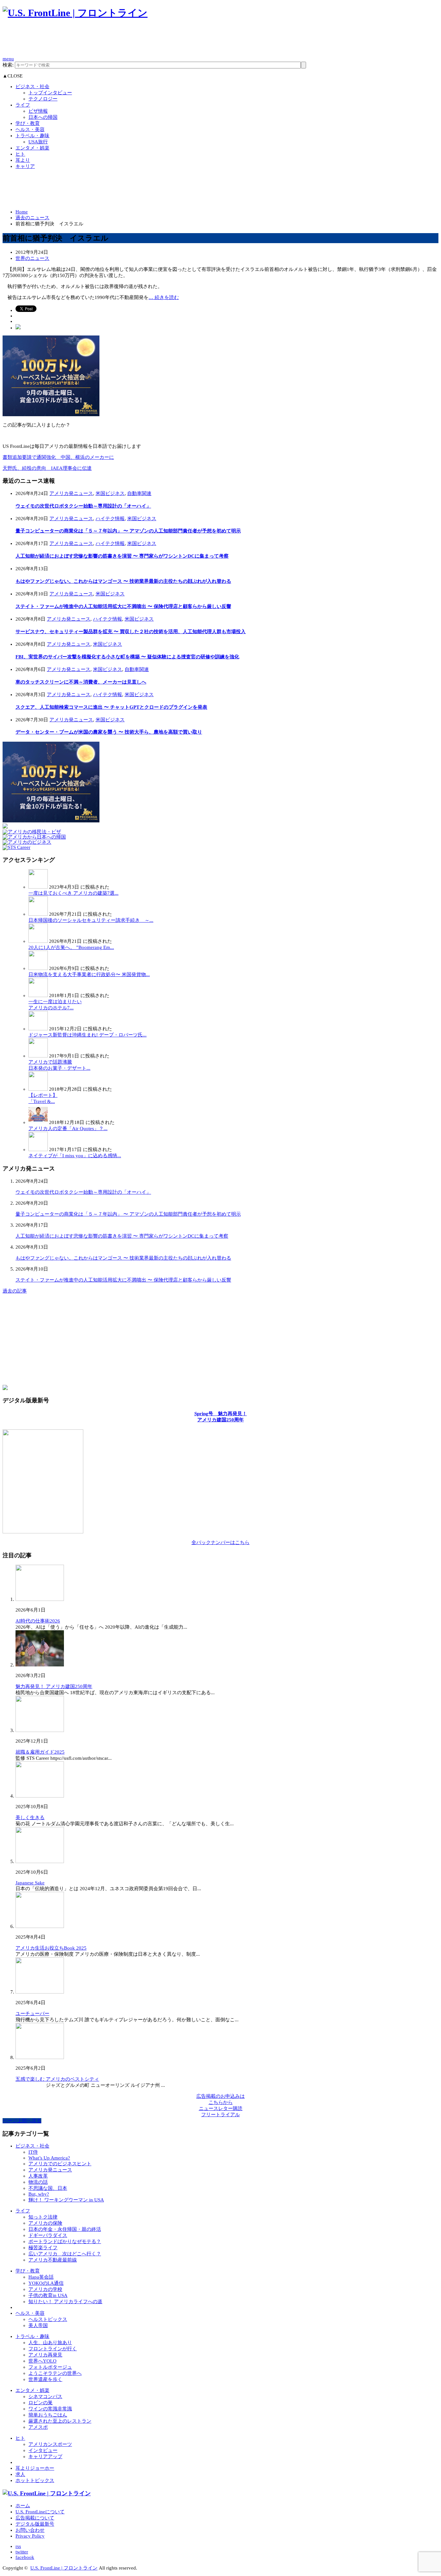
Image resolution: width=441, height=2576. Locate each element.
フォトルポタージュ (50, 2367)
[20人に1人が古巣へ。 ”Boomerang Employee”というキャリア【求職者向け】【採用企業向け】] (38, 941)
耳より (23, 160)
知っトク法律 (43, 2217)
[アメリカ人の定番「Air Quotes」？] (38, 1122)
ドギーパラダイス (48, 2235)
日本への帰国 (43, 117)
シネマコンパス (45, 2396)
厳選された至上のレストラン (60, 2421)
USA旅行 (38, 142)
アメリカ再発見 (45, 2355)
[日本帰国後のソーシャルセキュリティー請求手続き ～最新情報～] (38, 914)
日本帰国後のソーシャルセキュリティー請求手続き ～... (91, 920)
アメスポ (38, 2427)
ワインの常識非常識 (50, 2409)
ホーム (23, 2506)
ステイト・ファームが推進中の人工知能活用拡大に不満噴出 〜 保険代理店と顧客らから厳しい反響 (123, 606)
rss (18, 2546)
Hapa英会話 (41, 2277)
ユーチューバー (32, 2014)
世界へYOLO (42, 2361)
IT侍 (33, 2152)
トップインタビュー (50, 93)
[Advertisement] (120, 41)
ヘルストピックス (48, 2319)
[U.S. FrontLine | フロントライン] (75, 13)
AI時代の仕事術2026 (38, 1621)
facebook (25, 2557)
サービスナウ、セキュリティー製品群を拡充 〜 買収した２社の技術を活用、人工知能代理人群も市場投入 (131, 632)
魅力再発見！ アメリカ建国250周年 (54, 1686)
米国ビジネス (110, 493)
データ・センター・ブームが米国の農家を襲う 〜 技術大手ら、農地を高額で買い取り (109, 732)
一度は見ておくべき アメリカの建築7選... (73, 893)
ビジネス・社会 (32, 87)
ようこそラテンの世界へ (55, 2373)
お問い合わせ (30, 2530)
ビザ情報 (38, 111)
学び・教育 (28, 123)
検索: (8, 65)
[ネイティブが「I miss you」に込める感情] (38, 1149)
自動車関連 (139, 493)
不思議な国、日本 (48, 2188)
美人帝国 (38, 2325)
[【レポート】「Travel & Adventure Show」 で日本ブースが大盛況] (38, 1089)
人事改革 (38, 2176)
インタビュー (43, 2450)
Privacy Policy (30, 2536)
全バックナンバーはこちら (221, 1542)
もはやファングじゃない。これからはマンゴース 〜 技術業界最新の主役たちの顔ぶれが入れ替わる (123, 581)
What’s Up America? (49, 2158)
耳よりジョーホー (35, 2468)
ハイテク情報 (110, 519)
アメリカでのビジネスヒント (60, 2164)
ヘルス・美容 (30, 129)
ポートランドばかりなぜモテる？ (65, 2241)
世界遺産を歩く (45, 2379)
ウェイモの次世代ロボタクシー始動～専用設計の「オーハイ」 (83, 506)
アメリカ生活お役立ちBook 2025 (51, 1948)
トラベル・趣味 (32, 136)
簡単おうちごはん (48, 2415)
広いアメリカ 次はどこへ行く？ (65, 2254)
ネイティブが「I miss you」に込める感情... (75, 1156)
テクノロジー (43, 99)
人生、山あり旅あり (50, 2343)
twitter (22, 2552)
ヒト (20, 154)
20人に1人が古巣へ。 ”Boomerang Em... (71, 947)
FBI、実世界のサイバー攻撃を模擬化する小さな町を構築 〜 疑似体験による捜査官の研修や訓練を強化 (127, 657)
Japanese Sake (30, 1883)
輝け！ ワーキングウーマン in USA (66, 2200)
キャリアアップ (45, 2457)
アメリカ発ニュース (71, 493)
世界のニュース (32, 258)
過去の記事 (15, 1291)
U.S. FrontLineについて (40, 2512)
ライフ (23, 105)
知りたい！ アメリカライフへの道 (65, 2302)
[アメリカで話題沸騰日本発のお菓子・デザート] (38, 1056)
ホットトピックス (35, 2480)
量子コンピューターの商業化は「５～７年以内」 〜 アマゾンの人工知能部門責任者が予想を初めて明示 (128, 531)
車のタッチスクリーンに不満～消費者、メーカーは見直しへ (81, 682)
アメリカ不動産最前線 (53, 2260)
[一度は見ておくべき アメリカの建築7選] (38, 887)
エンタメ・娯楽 (32, 148)
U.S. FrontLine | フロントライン (64, 2568)
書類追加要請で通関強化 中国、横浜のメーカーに (58, 457)
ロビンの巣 (41, 2403)
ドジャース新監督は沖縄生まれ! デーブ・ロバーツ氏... (87, 1035)
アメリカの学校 (45, 2289)
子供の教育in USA (48, 2295)
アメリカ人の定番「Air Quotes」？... (68, 1128)
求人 (20, 2474)
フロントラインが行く (53, 2349)
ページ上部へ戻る (22, 2121)
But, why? (39, 2194)
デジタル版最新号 (35, 2524)
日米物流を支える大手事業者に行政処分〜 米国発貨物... (89, 974)
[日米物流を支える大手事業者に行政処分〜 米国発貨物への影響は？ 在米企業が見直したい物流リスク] (38, 968)
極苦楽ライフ (43, 2248)
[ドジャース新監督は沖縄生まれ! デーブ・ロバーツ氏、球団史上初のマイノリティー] (38, 1029)
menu (8, 59)
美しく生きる (30, 1818)
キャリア (25, 166)
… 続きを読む (164, 297)
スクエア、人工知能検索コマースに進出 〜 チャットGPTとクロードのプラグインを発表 (111, 707)
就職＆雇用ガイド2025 (40, 1752)
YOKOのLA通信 (46, 2283)
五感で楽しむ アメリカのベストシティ (57, 2079)
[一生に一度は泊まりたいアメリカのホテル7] (38, 995)
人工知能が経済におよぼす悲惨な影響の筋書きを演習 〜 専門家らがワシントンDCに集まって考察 (122, 556)
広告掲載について (35, 2518)
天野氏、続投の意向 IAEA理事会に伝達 (47, 468)
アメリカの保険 (45, 2223)
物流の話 (38, 2182)
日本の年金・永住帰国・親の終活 (65, 2229)
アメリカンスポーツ (50, 2444)
